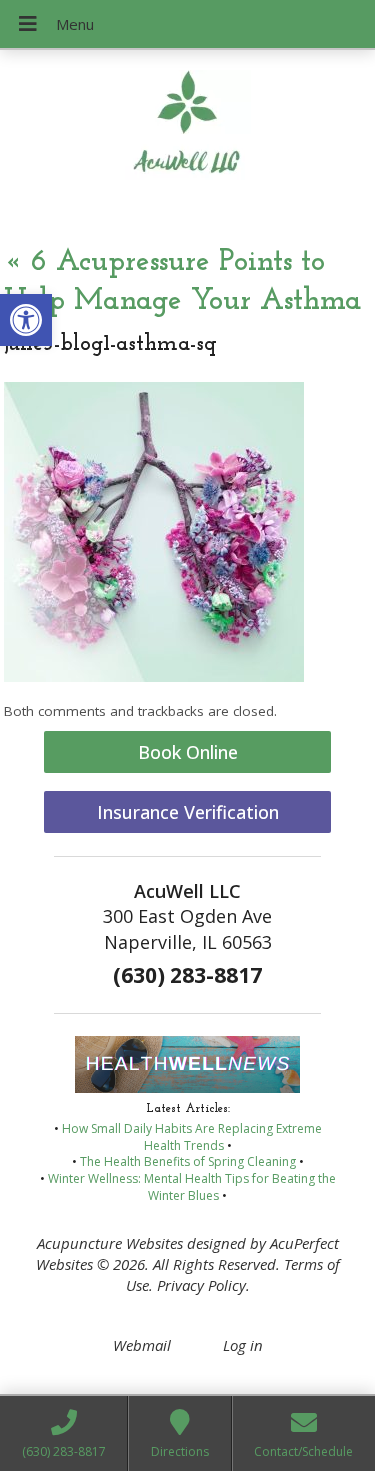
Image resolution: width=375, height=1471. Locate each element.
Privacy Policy (201, 1285)
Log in (243, 1345)
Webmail (142, 1345)
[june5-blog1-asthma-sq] (154, 676)
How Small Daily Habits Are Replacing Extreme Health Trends (192, 1137)
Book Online (188, 752)
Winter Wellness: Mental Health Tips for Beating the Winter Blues (192, 1187)
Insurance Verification (188, 812)
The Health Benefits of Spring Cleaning (188, 1161)
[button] (26, 320)
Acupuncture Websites (110, 1243)
